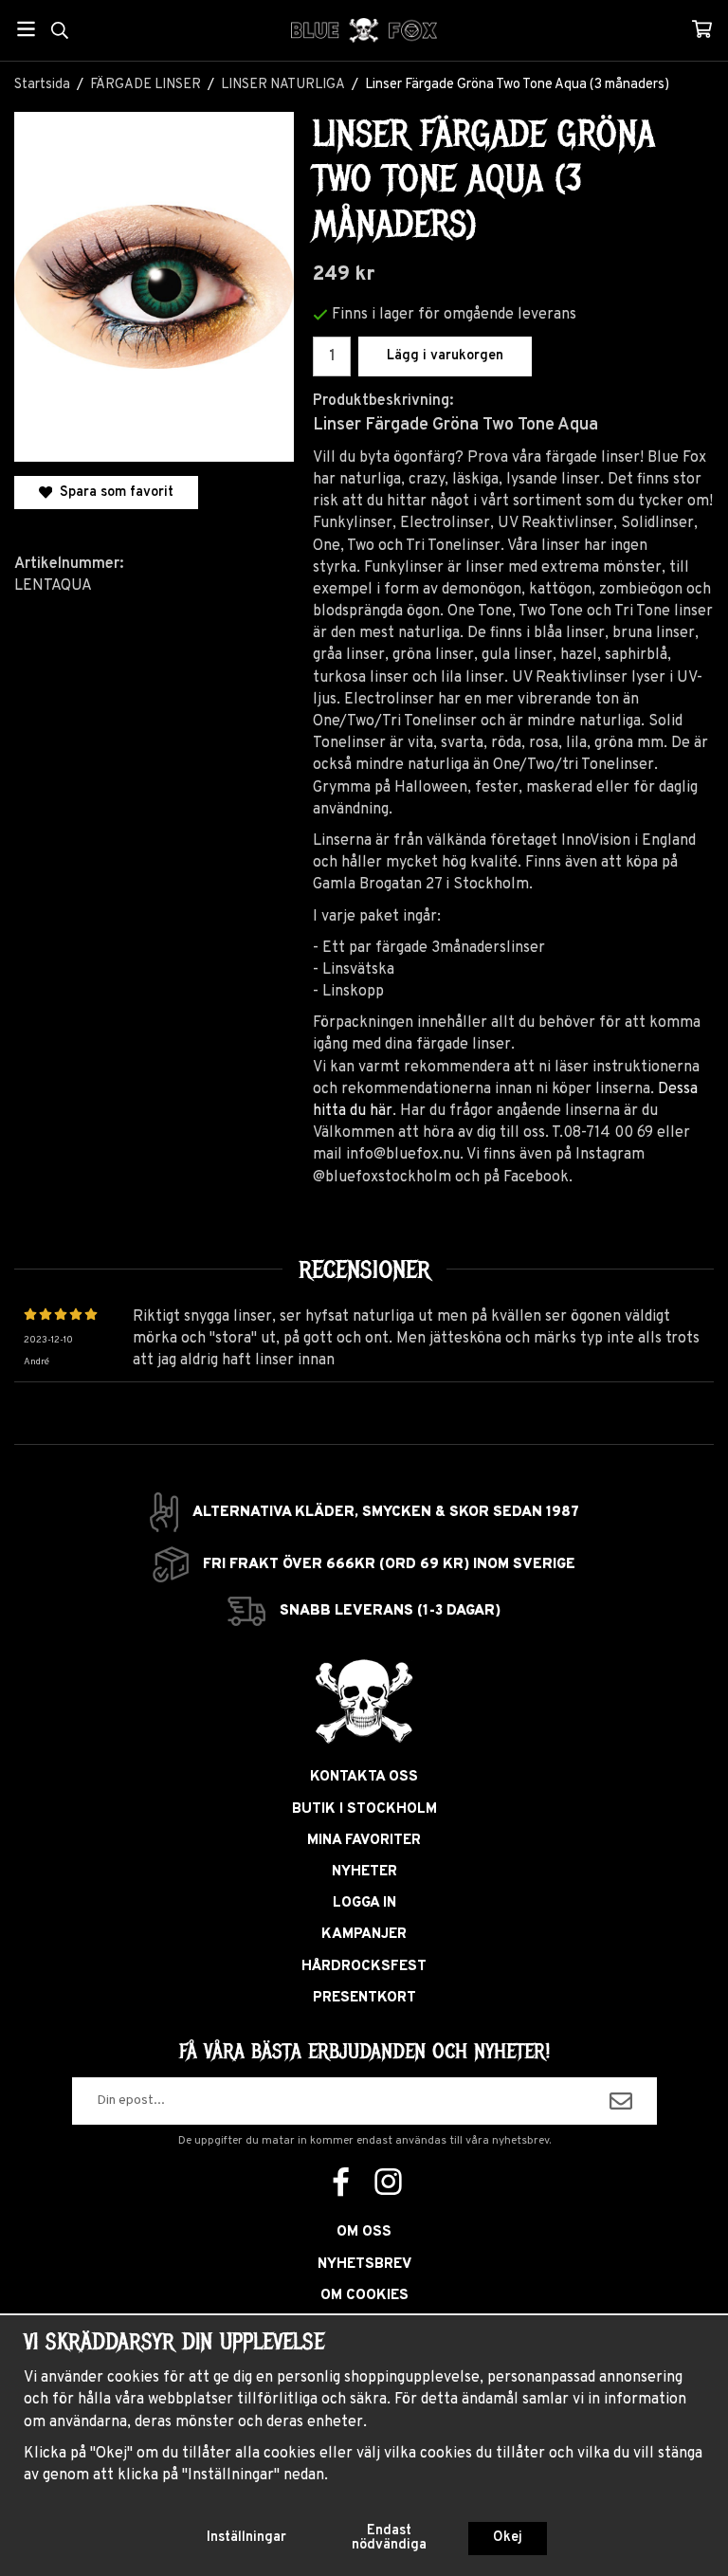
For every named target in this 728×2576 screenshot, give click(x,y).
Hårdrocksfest (364, 1967)
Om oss (364, 2232)
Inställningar (246, 2538)
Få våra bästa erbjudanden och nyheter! (364, 2052)
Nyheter (364, 1872)
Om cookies (364, 2296)
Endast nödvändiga (389, 2538)
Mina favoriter (364, 1841)
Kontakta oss (364, 1777)
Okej (508, 2538)
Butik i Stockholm (364, 1809)
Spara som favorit (113, 493)
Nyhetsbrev (364, 2265)
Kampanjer (364, 1935)
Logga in (364, 1903)
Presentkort (364, 1998)
